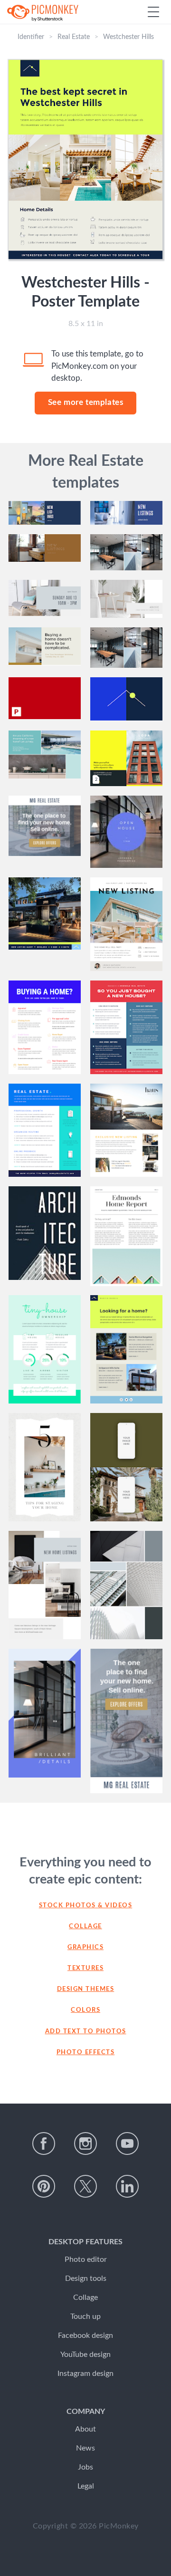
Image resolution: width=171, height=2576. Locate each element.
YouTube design (85, 2355)
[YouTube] (127, 2143)
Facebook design (85, 2336)
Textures (85, 1968)
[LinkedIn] (127, 2186)
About (85, 2429)
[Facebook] (44, 2143)
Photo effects (86, 2052)
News (85, 2448)
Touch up (85, 2316)
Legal (86, 2486)
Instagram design (85, 2374)
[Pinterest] (44, 2186)
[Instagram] (85, 2143)
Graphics (85, 1947)
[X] (85, 2186)
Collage (85, 1927)
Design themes (86, 1989)
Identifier (31, 37)
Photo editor (86, 2259)
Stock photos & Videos (86, 1906)
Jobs (85, 2467)
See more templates (86, 402)
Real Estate (74, 37)
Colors (85, 2010)
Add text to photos (86, 2032)
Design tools (86, 2278)
